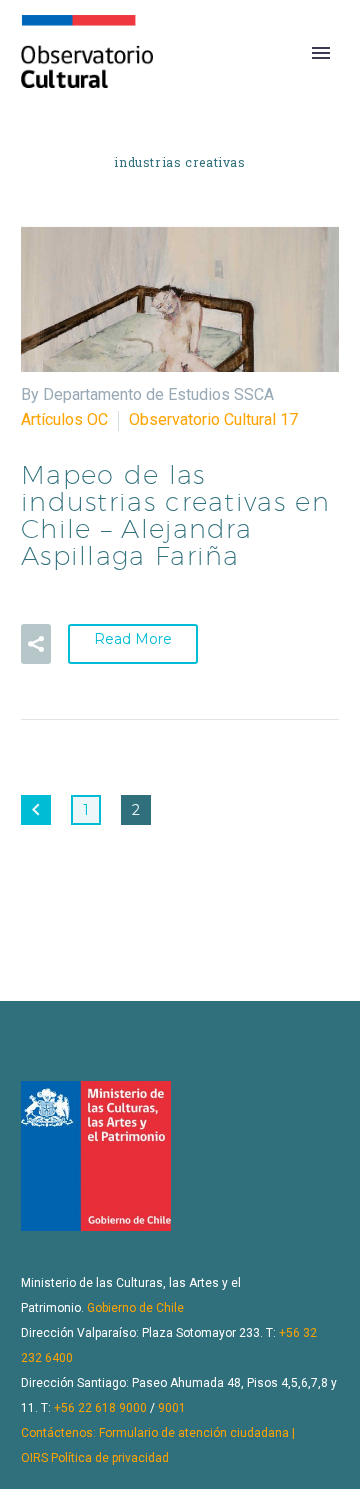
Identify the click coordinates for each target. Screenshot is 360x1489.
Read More (133, 639)
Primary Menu (321, 53)
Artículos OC (64, 419)
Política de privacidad (110, 1458)
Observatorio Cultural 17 (213, 419)
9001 (172, 1408)
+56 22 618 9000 (100, 1408)
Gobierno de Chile (135, 1308)
